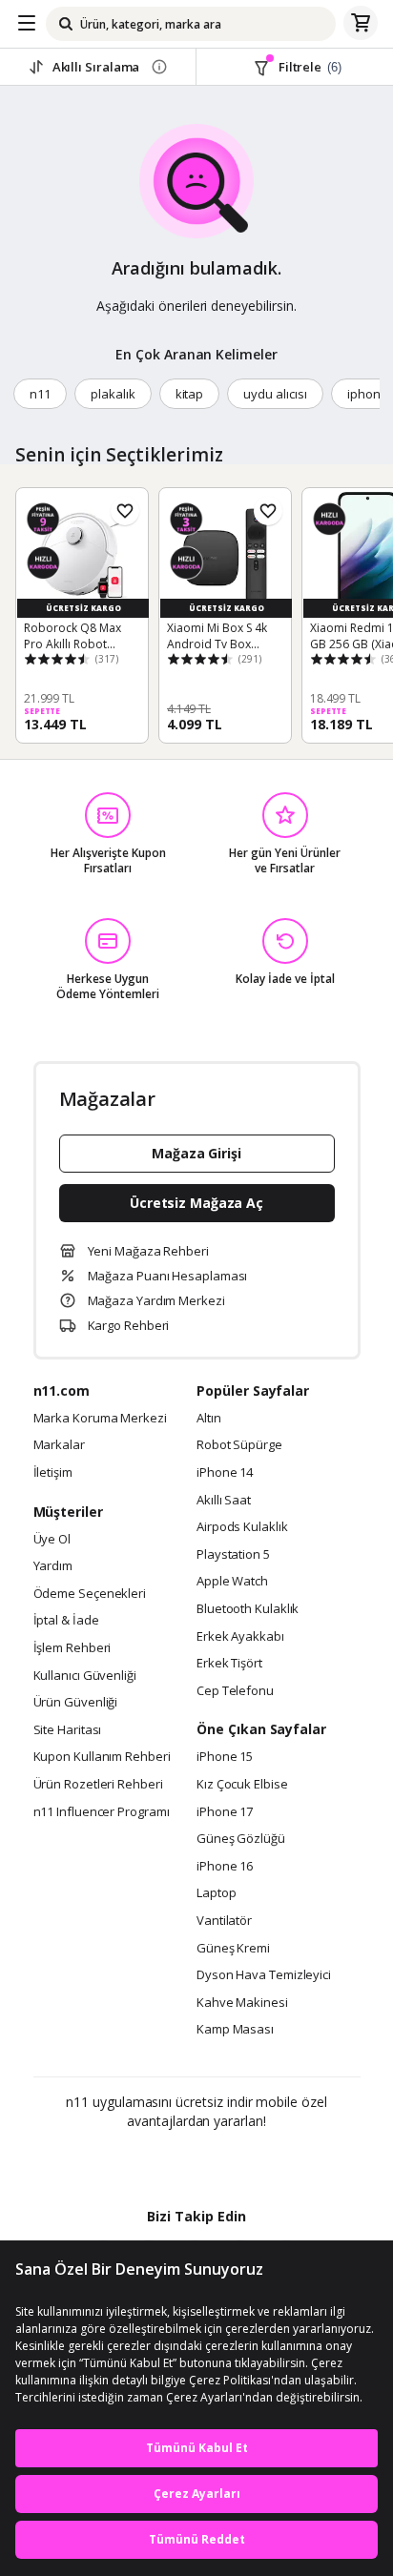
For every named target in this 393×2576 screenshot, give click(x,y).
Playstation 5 (233, 1555)
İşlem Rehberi (72, 1648)
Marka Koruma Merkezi (100, 1419)
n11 (40, 394)
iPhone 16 (225, 1867)
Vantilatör (224, 1921)
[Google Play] (138, 2162)
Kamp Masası (235, 2030)
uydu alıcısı (275, 394)
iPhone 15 (225, 1757)
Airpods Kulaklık (242, 1527)
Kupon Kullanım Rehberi (102, 1757)
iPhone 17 (225, 1812)
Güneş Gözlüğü (241, 1839)
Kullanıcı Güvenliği (85, 1676)
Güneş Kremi (233, 1949)
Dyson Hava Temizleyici (264, 1975)
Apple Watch (232, 1582)
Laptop (216, 1893)
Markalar (59, 1445)
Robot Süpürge (239, 1445)
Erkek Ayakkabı (240, 1637)
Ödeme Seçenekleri (90, 1594)
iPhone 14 (225, 1473)
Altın (209, 1419)
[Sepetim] (361, 24)
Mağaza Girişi (196, 1153)
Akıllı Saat (224, 1501)
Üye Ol (52, 1540)
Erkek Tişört (229, 1664)
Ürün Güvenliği (76, 1703)
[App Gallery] (248, 2162)
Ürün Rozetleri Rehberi (98, 1785)
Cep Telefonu (235, 1691)
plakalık (113, 394)
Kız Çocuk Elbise (242, 1785)
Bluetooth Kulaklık (248, 1609)
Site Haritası (68, 1730)
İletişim (53, 1473)
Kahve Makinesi (242, 2003)
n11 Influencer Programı (102, 1812)
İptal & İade (66, 1621)
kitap (190, 394)
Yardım (53, 1566)
